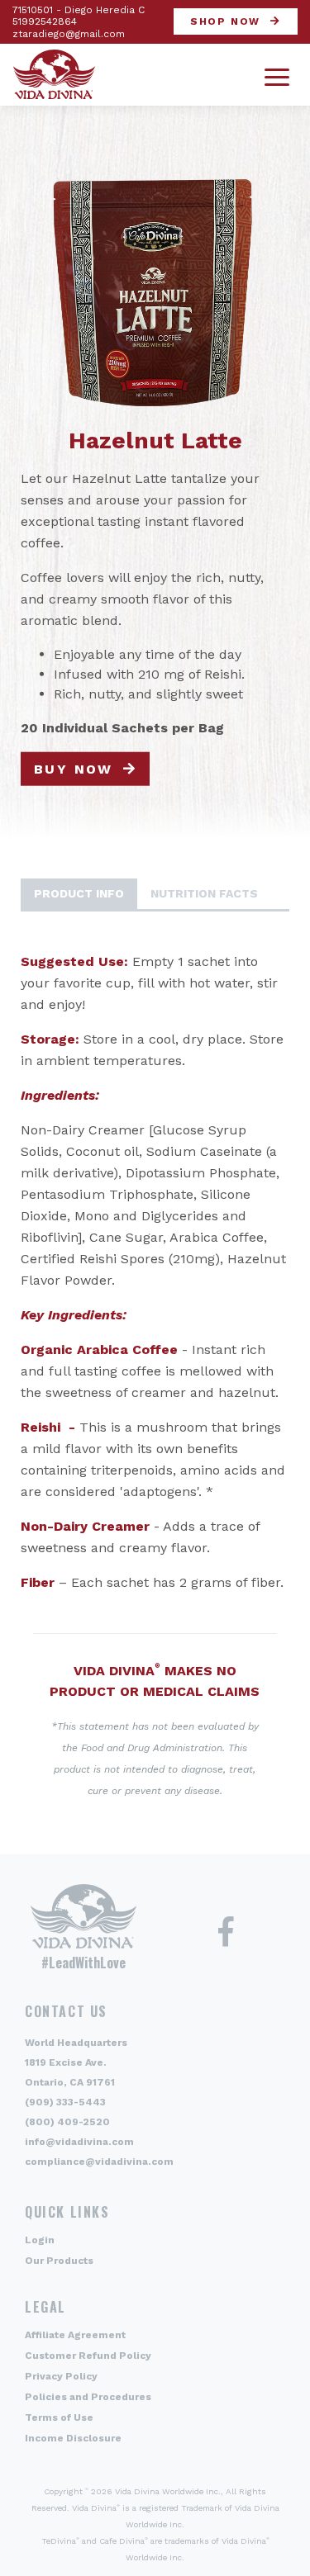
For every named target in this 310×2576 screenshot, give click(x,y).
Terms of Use (59, 2417)
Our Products (59, 2261)
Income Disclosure (73, 2438)
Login (40, 2240)
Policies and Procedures (88, 2397)
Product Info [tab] (79, 893)
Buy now (74, 769)
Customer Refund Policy (88, 2356)
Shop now (225, 21)
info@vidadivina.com (79, 2142)
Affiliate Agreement (75, 2335)
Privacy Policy (61, 2376)
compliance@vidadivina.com (99, 2162)
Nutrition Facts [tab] (204, 893)
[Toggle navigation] (277, 75)
